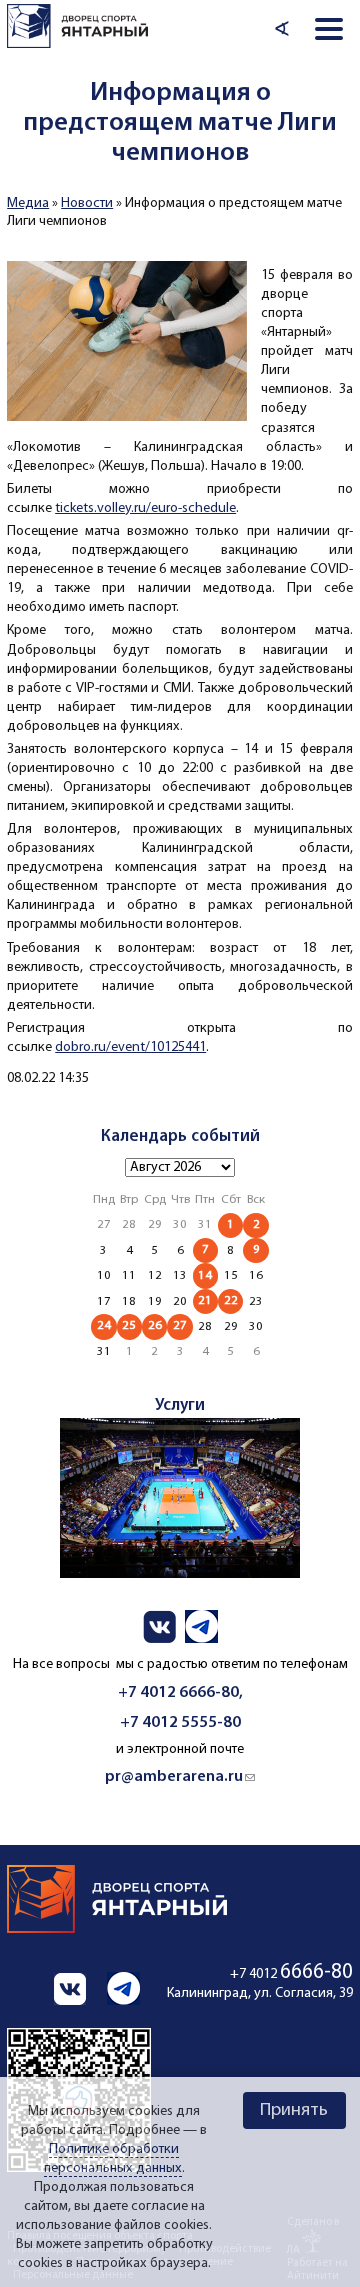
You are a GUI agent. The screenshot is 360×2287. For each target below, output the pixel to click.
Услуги (180, 1405)
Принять (294, 2110)
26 (155, 1325)
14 (205, 1275)
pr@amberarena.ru (180, 1777)
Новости (87, 203)
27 (180, 1325)
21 (205, 1300)
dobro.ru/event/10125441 (130, 1047)
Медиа (28, 203)
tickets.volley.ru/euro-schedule (145, 508)
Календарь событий (180, 1136)
